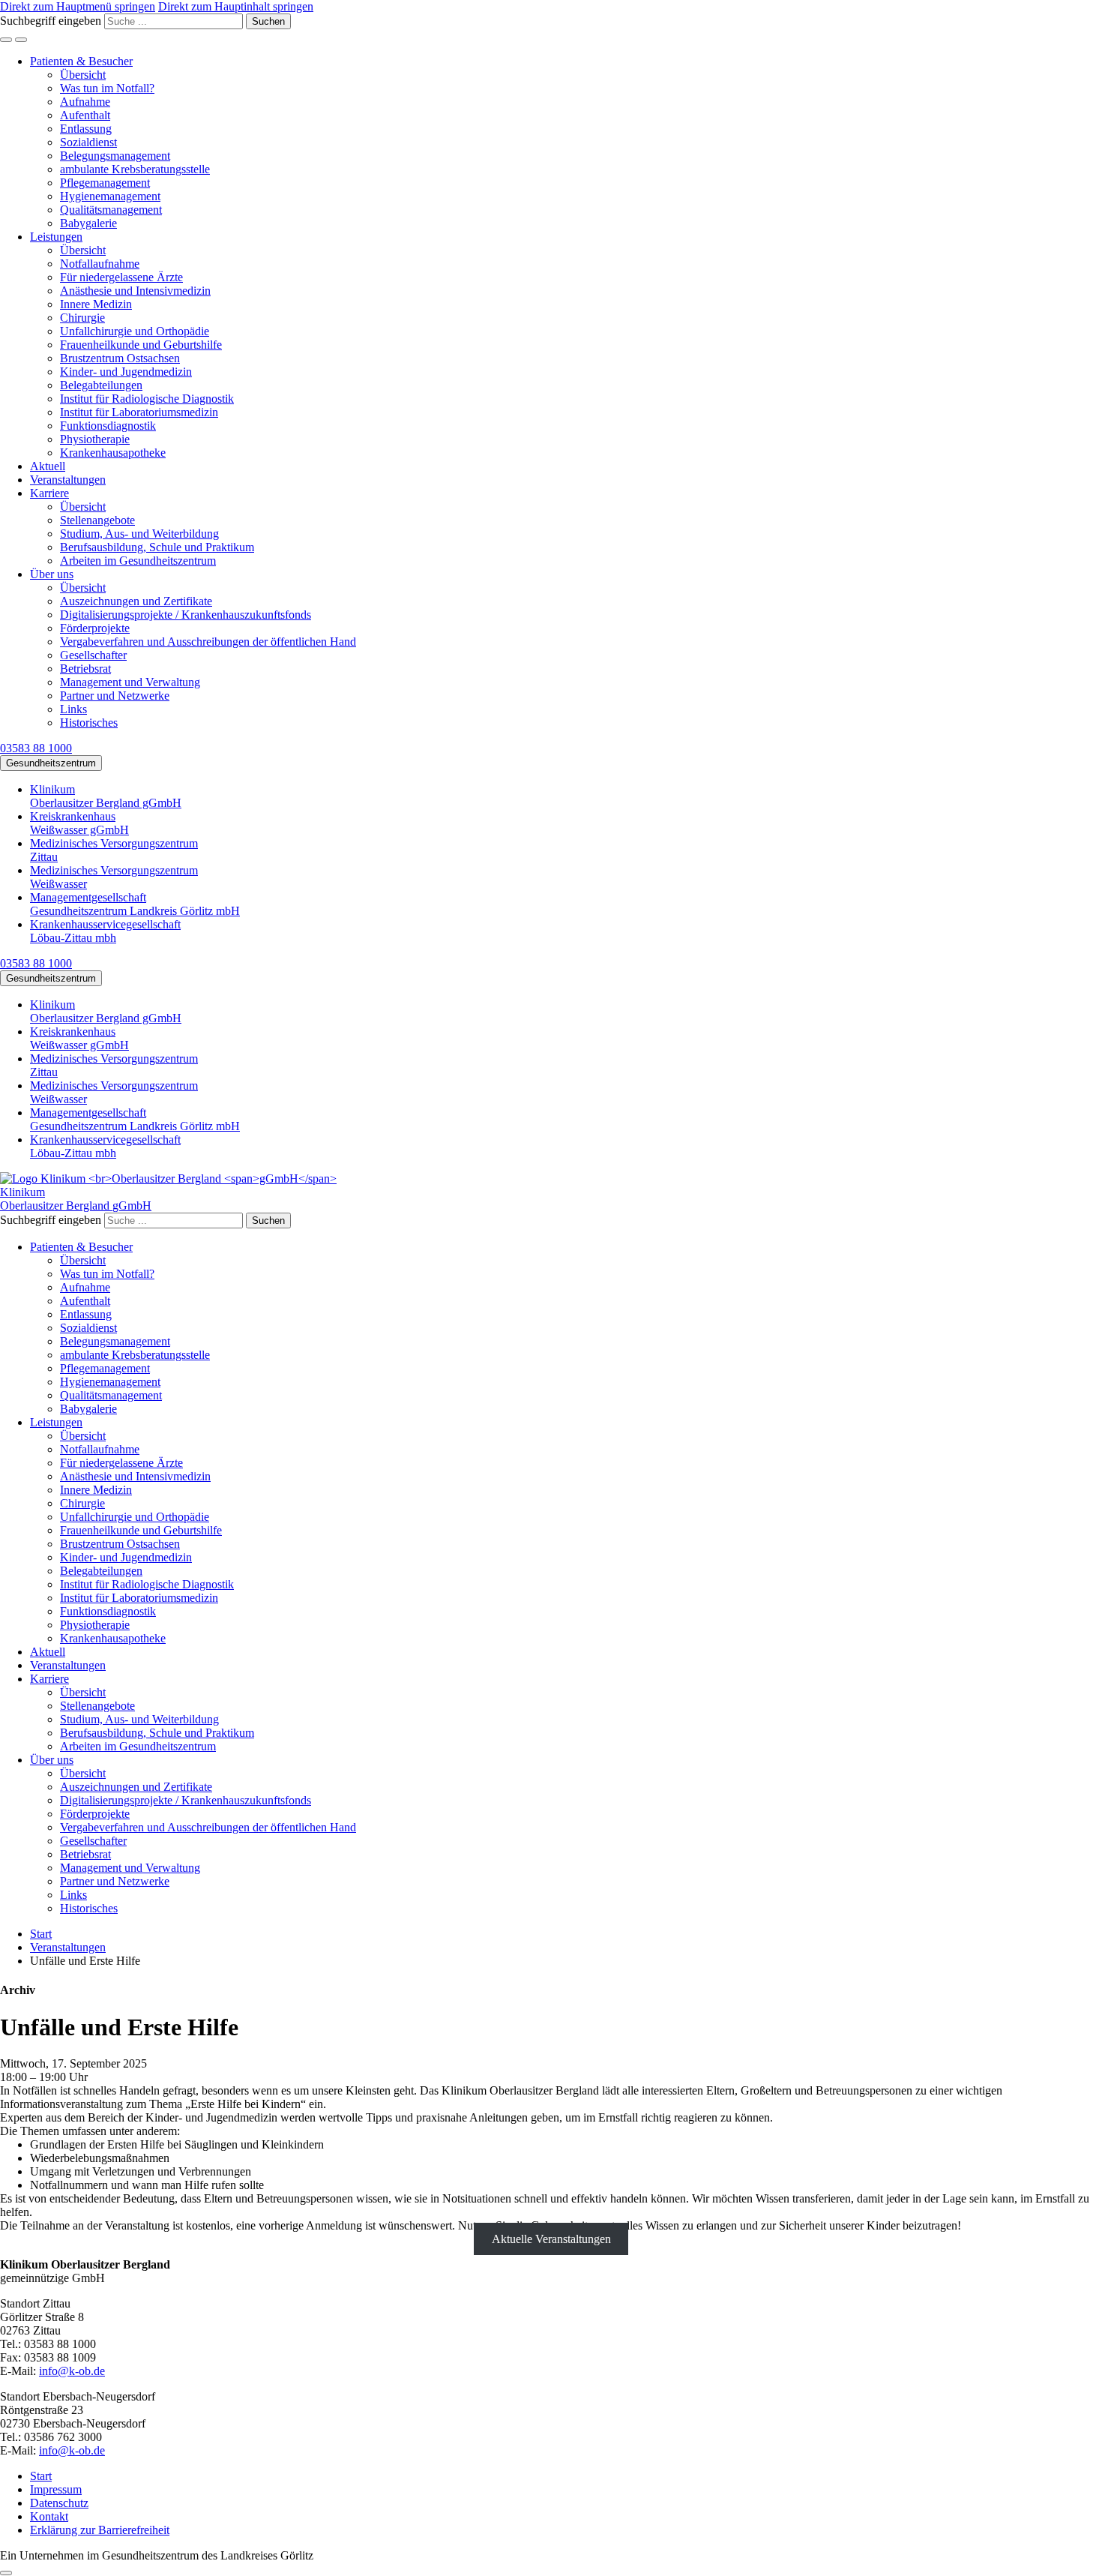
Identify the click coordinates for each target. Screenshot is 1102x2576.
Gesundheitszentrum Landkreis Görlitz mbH (135, 904)
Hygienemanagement (110, 196)
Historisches (89, 723)
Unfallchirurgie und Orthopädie (135, 331)
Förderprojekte (95, 628)
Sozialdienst (88, 142)
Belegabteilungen (101, 385)
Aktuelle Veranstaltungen (551, 2239)
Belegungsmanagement (115, 156)
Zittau (114, 850)
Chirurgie (82, 318)
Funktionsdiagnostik (108, 426)
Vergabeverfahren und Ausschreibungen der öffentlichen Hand (208, 642)
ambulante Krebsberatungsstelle (135, 169)
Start (41, 2476)
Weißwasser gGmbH (79, 823)
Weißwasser (114, 877)
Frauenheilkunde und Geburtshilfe (141, 345)
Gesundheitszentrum (51, 763)
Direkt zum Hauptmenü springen (78, 6)
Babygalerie (88, 223)
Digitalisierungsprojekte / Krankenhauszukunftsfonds (186, 615)
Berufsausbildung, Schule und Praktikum (157, 547)
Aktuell (48, 466)
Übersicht (83, 75)
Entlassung (86, 129)
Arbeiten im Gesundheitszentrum (138, 561)
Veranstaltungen (68, 480)
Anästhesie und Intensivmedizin (135, 291)
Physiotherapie (95, 439)
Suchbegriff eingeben (51, 21)
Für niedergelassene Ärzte (121, 277)
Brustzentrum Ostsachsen (120, 358)
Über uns (52, 574)
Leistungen (56, 237)
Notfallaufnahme (100, 264)
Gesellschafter (93, 655)
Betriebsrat (85, 669)
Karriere (49, 493)
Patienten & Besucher (81, 61)
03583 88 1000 (36, 748)
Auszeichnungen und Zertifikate (136, 601)
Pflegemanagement (105, 183)
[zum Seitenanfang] (6, 2573)
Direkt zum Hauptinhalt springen (236, 6)
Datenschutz (59, 2503)
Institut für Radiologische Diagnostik (147, 399)
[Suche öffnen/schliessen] (6, 40)
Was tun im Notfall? (107, 88)
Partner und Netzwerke (115, 696)
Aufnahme (85, 102)
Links (73, 709)
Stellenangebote (97, 520)
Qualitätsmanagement (111, 210)
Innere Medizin (96, 304)
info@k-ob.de (72, 2371)
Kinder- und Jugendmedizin (126, 372)
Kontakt (49, 2516)
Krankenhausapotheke (113, 453)
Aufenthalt (85, 115)
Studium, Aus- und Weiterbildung (139, 534)
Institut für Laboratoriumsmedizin (139, 412)
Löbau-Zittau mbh (105, 931)
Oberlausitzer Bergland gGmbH (106, 796)
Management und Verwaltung (130, 682)
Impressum (56, 2489)
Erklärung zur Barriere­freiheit (100, 2530)
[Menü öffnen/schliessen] (21, 40)
